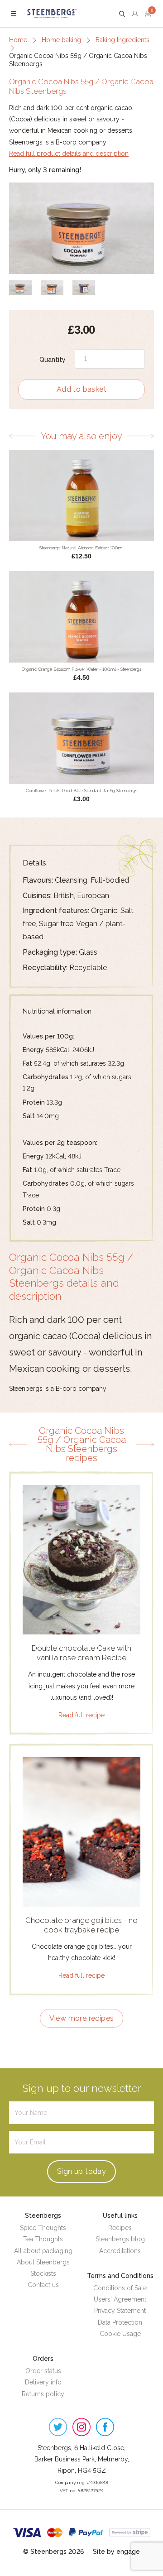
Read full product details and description (69, 154)
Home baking (61, 40)
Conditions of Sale (120, 2288)
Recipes (120, 2228)
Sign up (81, 2171)
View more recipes (82, 2018)
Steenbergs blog (120, 2239)
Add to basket (81, 389)
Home (18, 40)
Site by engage (116, 2552)
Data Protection (120, 2322)
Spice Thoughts (43, 2228)
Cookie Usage (120, 2334)
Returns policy (43, 2394)
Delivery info (43, 2382)
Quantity (53, 360)
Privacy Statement (120, 2311)
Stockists (43, 2273)
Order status (43, 2371)
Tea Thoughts (43, 2239)
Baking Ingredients (122, 40)
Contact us (43, 2285)
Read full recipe (81, 1715)
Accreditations (120, 2251)
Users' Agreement (120, 2299)
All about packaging (43, 2251)
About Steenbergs (43, 2262)
